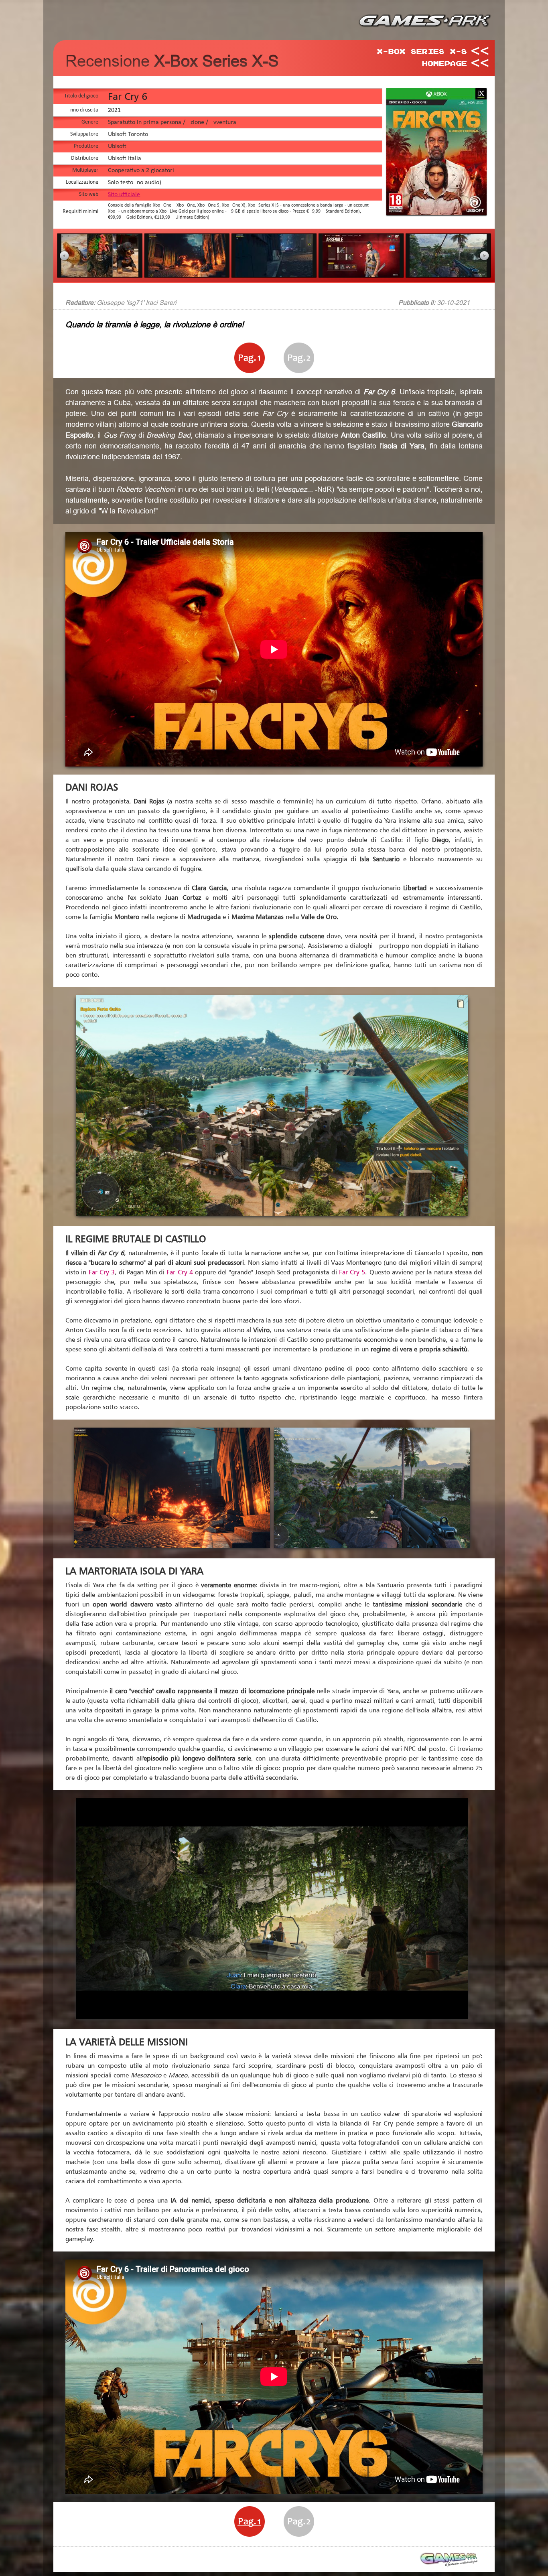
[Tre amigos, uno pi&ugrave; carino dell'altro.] (100, 275)
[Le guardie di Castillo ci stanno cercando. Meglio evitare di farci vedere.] (274, 275)
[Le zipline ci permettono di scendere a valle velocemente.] (448, 275)
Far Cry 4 (180, 1272)
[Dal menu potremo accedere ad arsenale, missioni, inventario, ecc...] (361, 275)
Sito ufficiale (124, 195)
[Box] (438, 213)
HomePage (444, 63)
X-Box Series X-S (422, 51)
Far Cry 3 (102, 1272)
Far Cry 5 (352, 1272)
